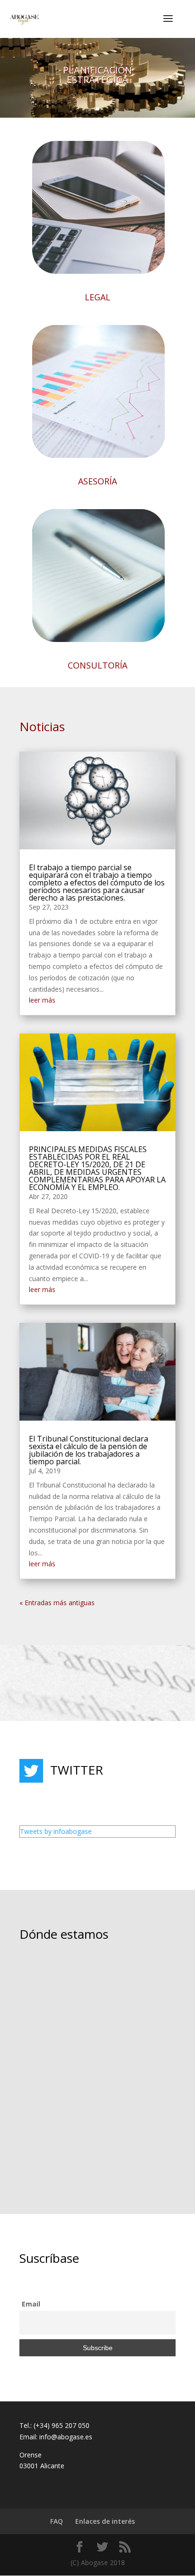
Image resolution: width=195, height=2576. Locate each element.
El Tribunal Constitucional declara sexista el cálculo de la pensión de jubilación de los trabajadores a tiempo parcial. (89, 1450)
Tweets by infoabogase (56, 1831)
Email (31, 2304)
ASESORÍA (97, 481)
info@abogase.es (66, 2437)
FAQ (57, 2521)
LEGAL (97, 297)
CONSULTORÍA (97, 665)
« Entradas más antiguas (57, 1603)
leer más (42, 1000)
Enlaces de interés (105, 2521)
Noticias (42, 726)
